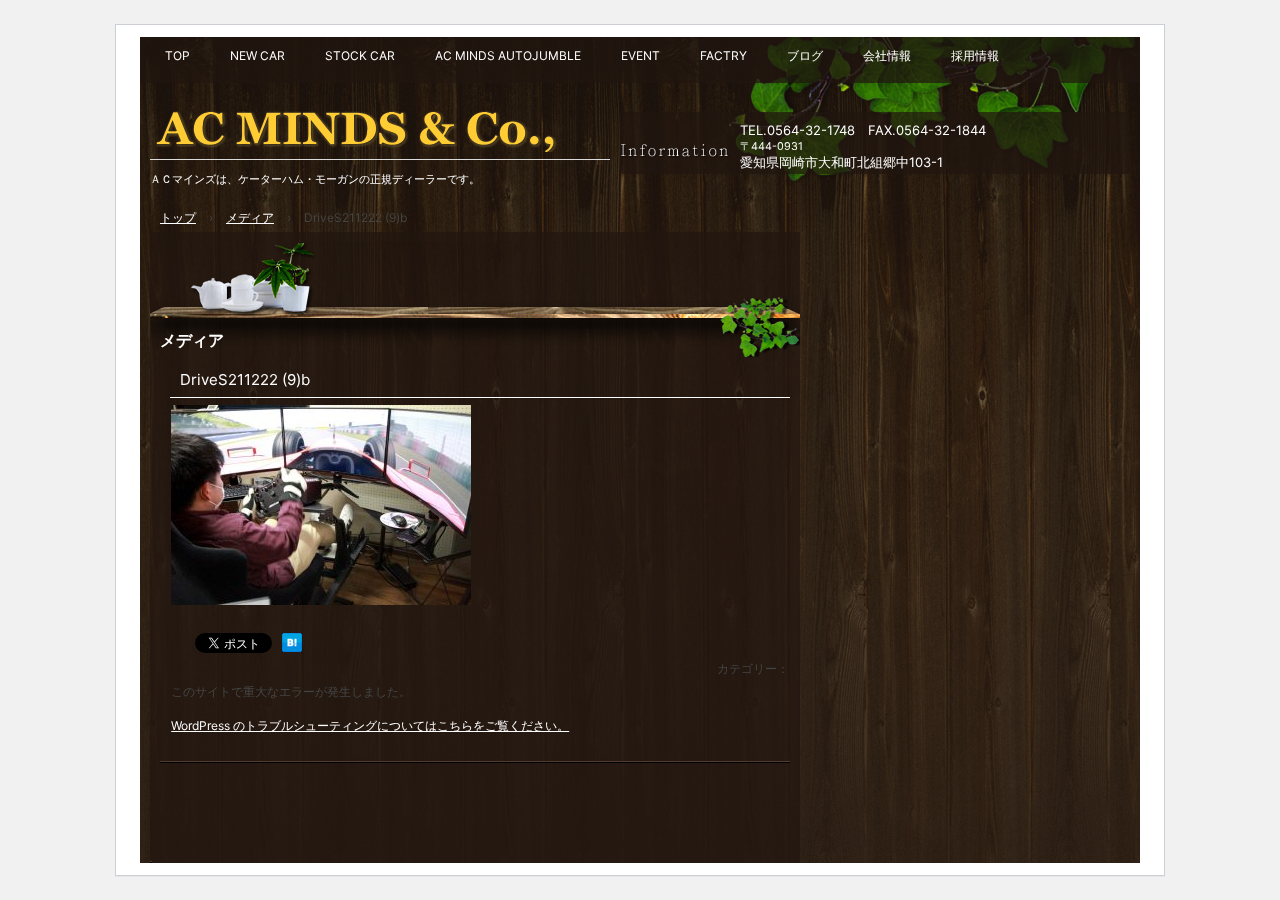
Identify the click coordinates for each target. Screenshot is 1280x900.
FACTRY (723, 55)
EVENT (640, 55)
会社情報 (887, 55)
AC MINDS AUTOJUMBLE (508, 55)
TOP (177, 55)
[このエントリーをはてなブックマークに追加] (292, 647)
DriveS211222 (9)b (245, 379)
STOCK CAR (360, 55)
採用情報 (975, 55)
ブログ (805, 55)
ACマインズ (380, 124)
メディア (192, 340)
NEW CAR (257, 55)
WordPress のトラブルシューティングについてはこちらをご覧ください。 (370, 725)
